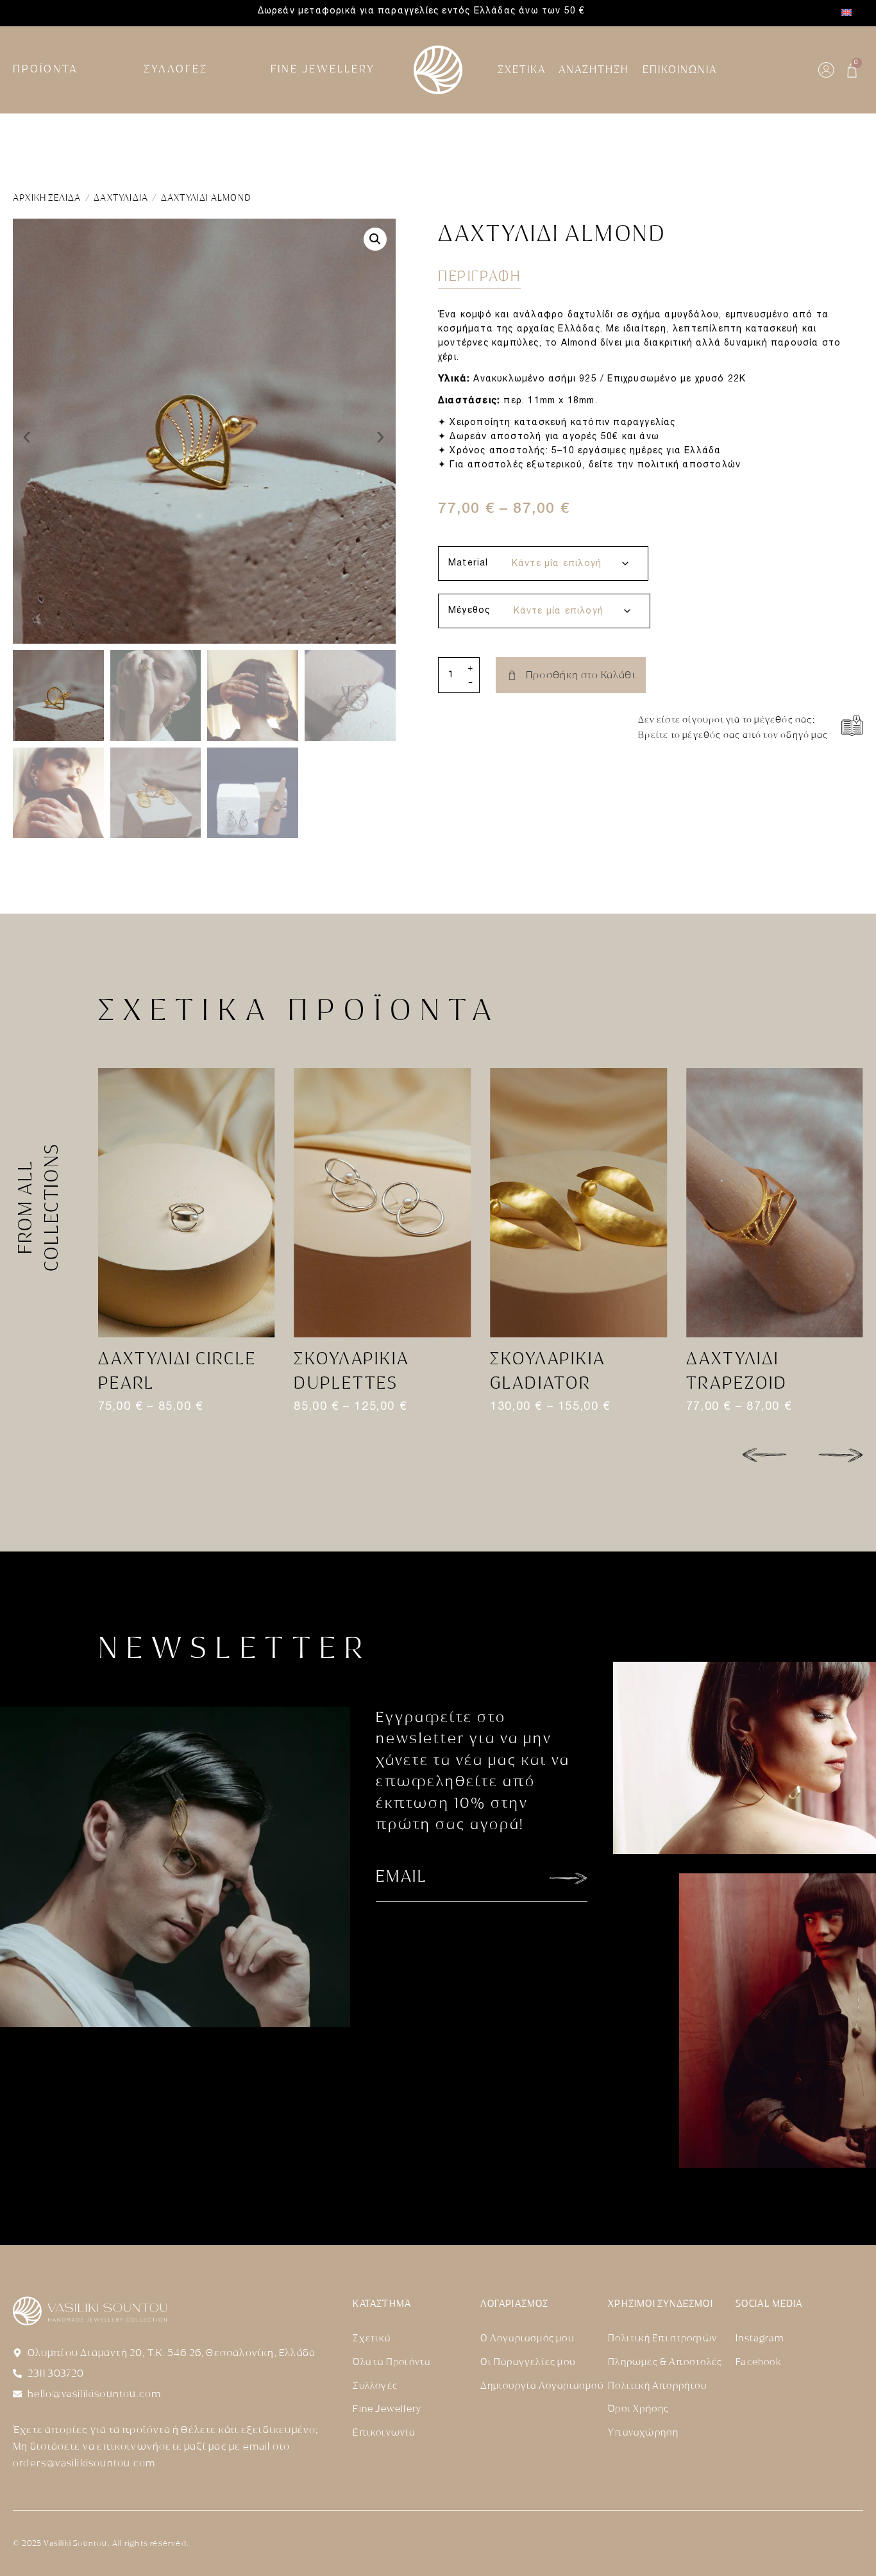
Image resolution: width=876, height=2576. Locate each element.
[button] (375, 239)
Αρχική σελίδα (47, 198)
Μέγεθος (469, 611)
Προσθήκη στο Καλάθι (581, 675)
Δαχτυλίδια (121, 198)
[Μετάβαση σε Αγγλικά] (847, 13)
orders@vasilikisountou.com (84, 2463)
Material (468, 563)
